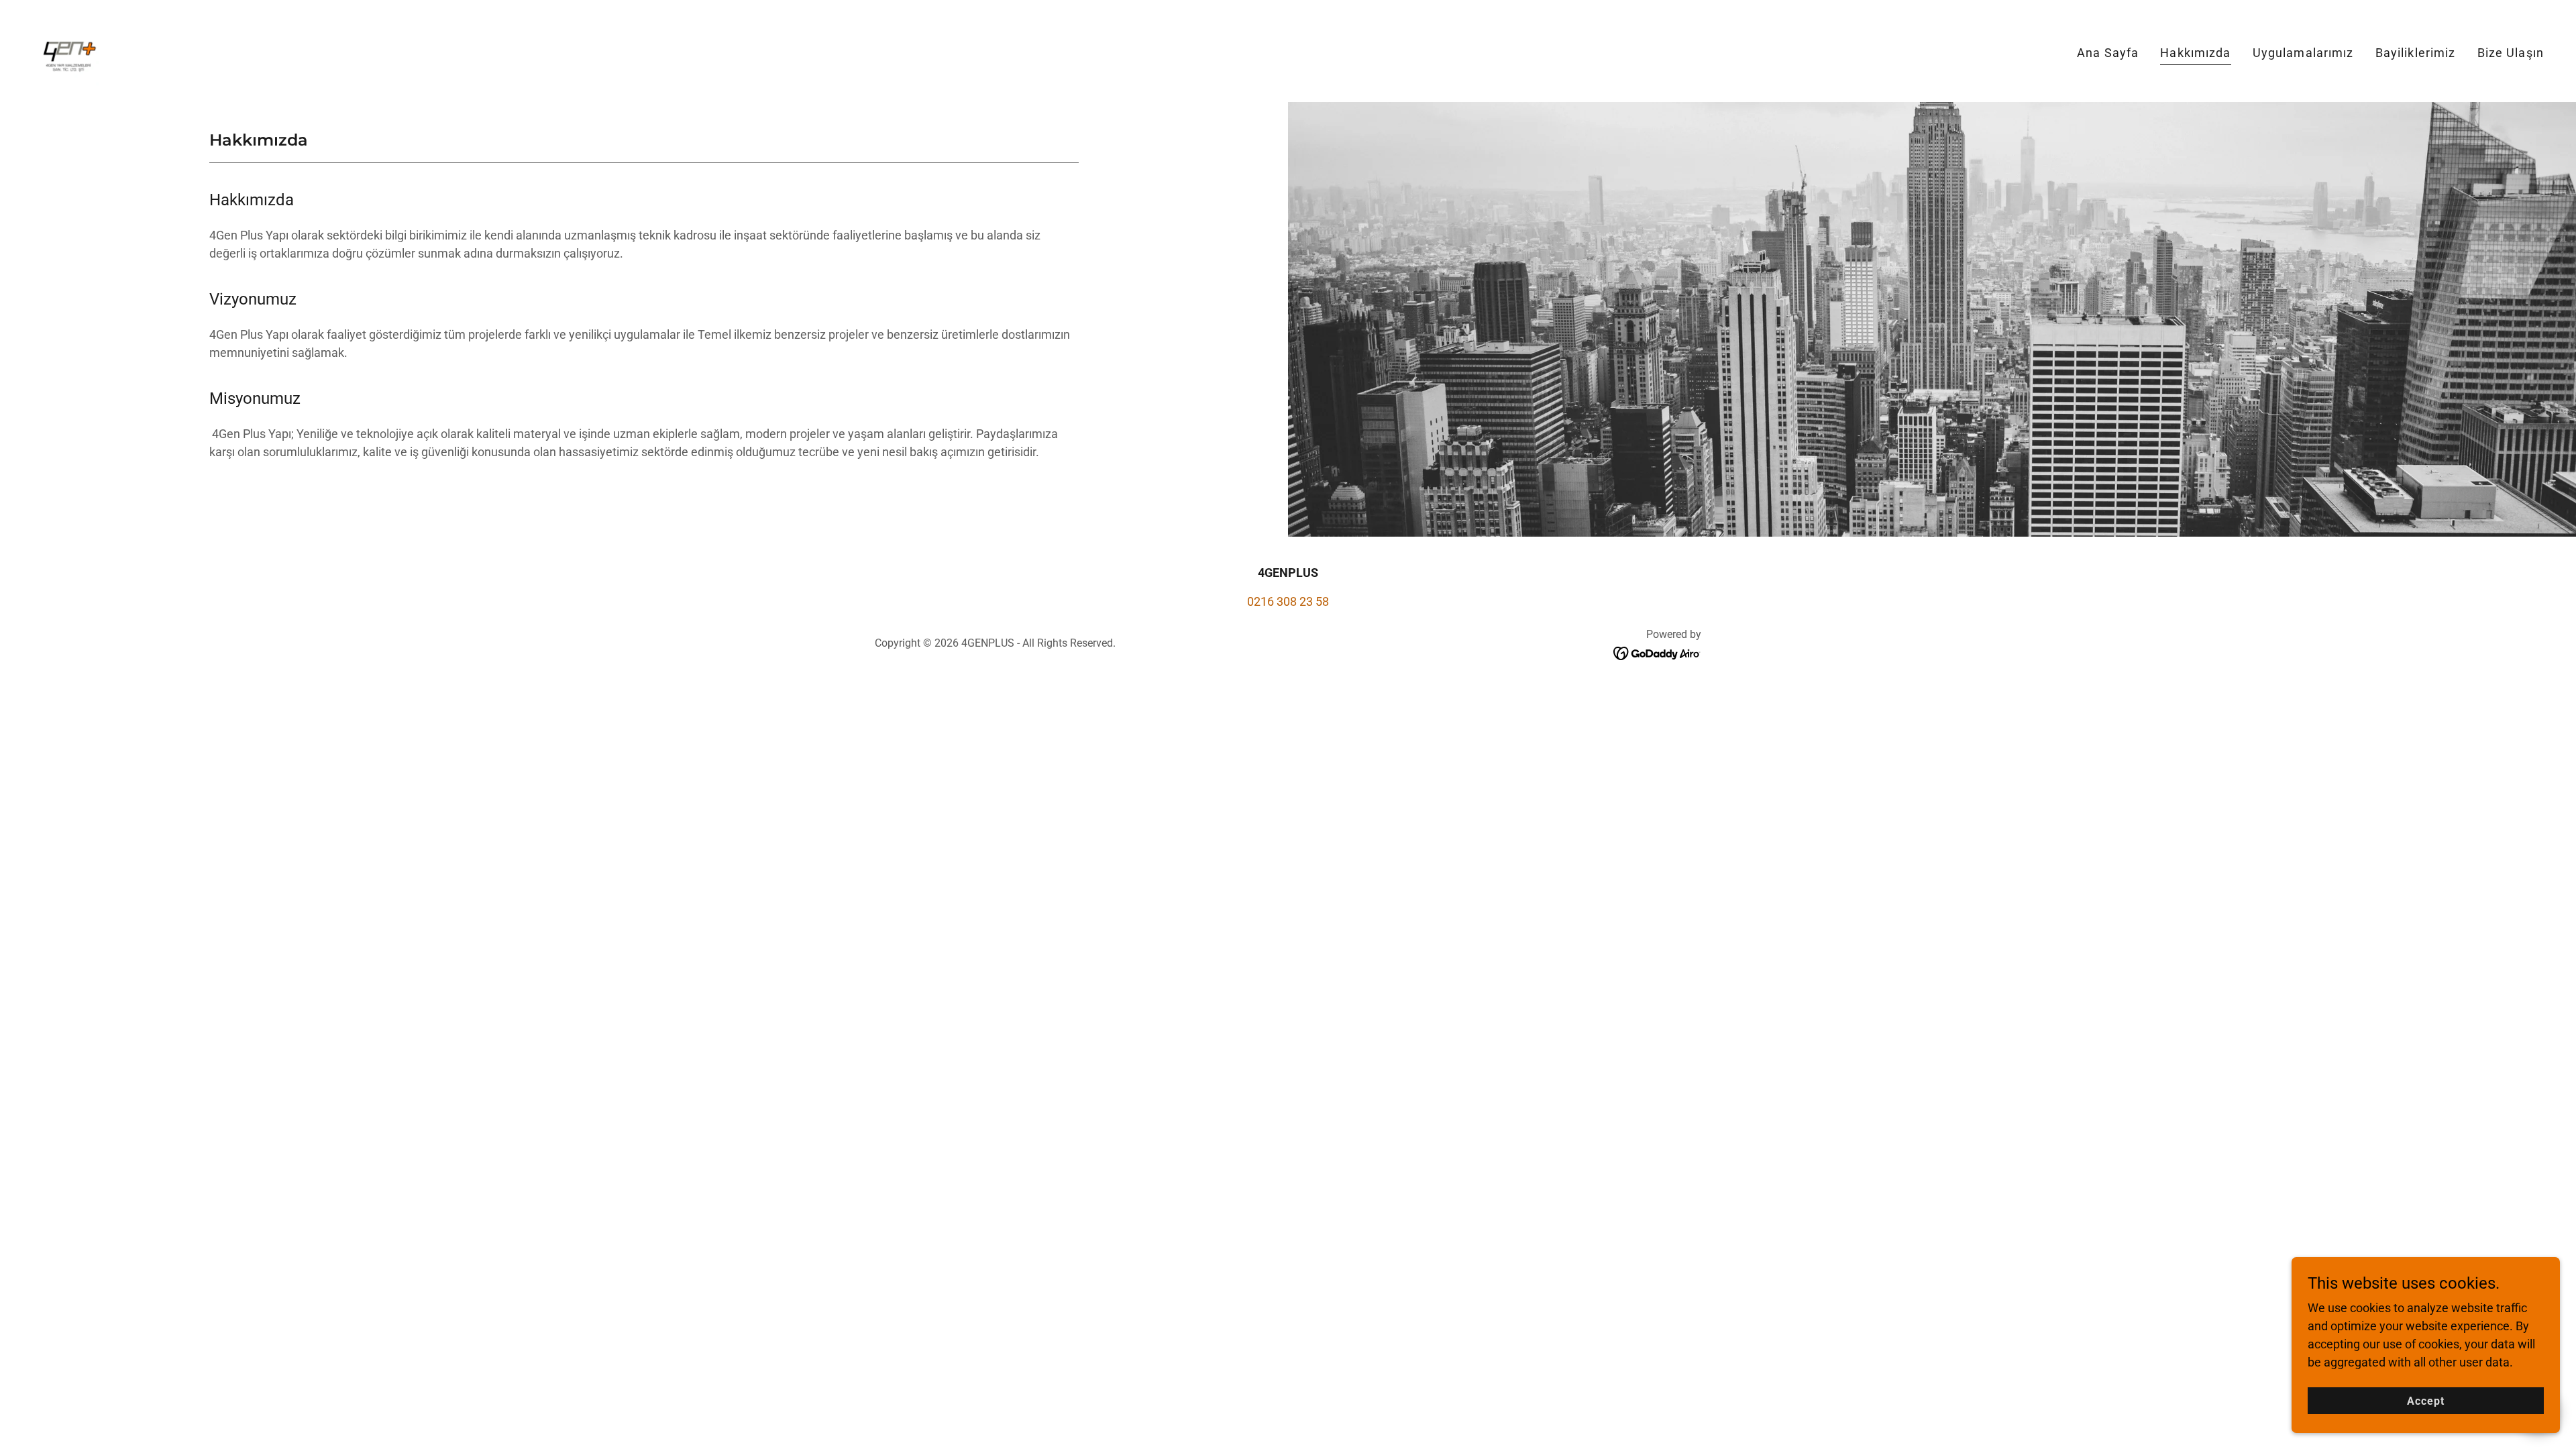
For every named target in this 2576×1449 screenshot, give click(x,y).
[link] (67, 50)
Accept (2426, 1401)
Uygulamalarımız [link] (2303, 53)
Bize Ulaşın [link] (2511, 53)
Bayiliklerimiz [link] (2416, 53)
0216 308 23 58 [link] (1288, 601)
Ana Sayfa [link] (2108, 53)
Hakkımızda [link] (2195, 53)
